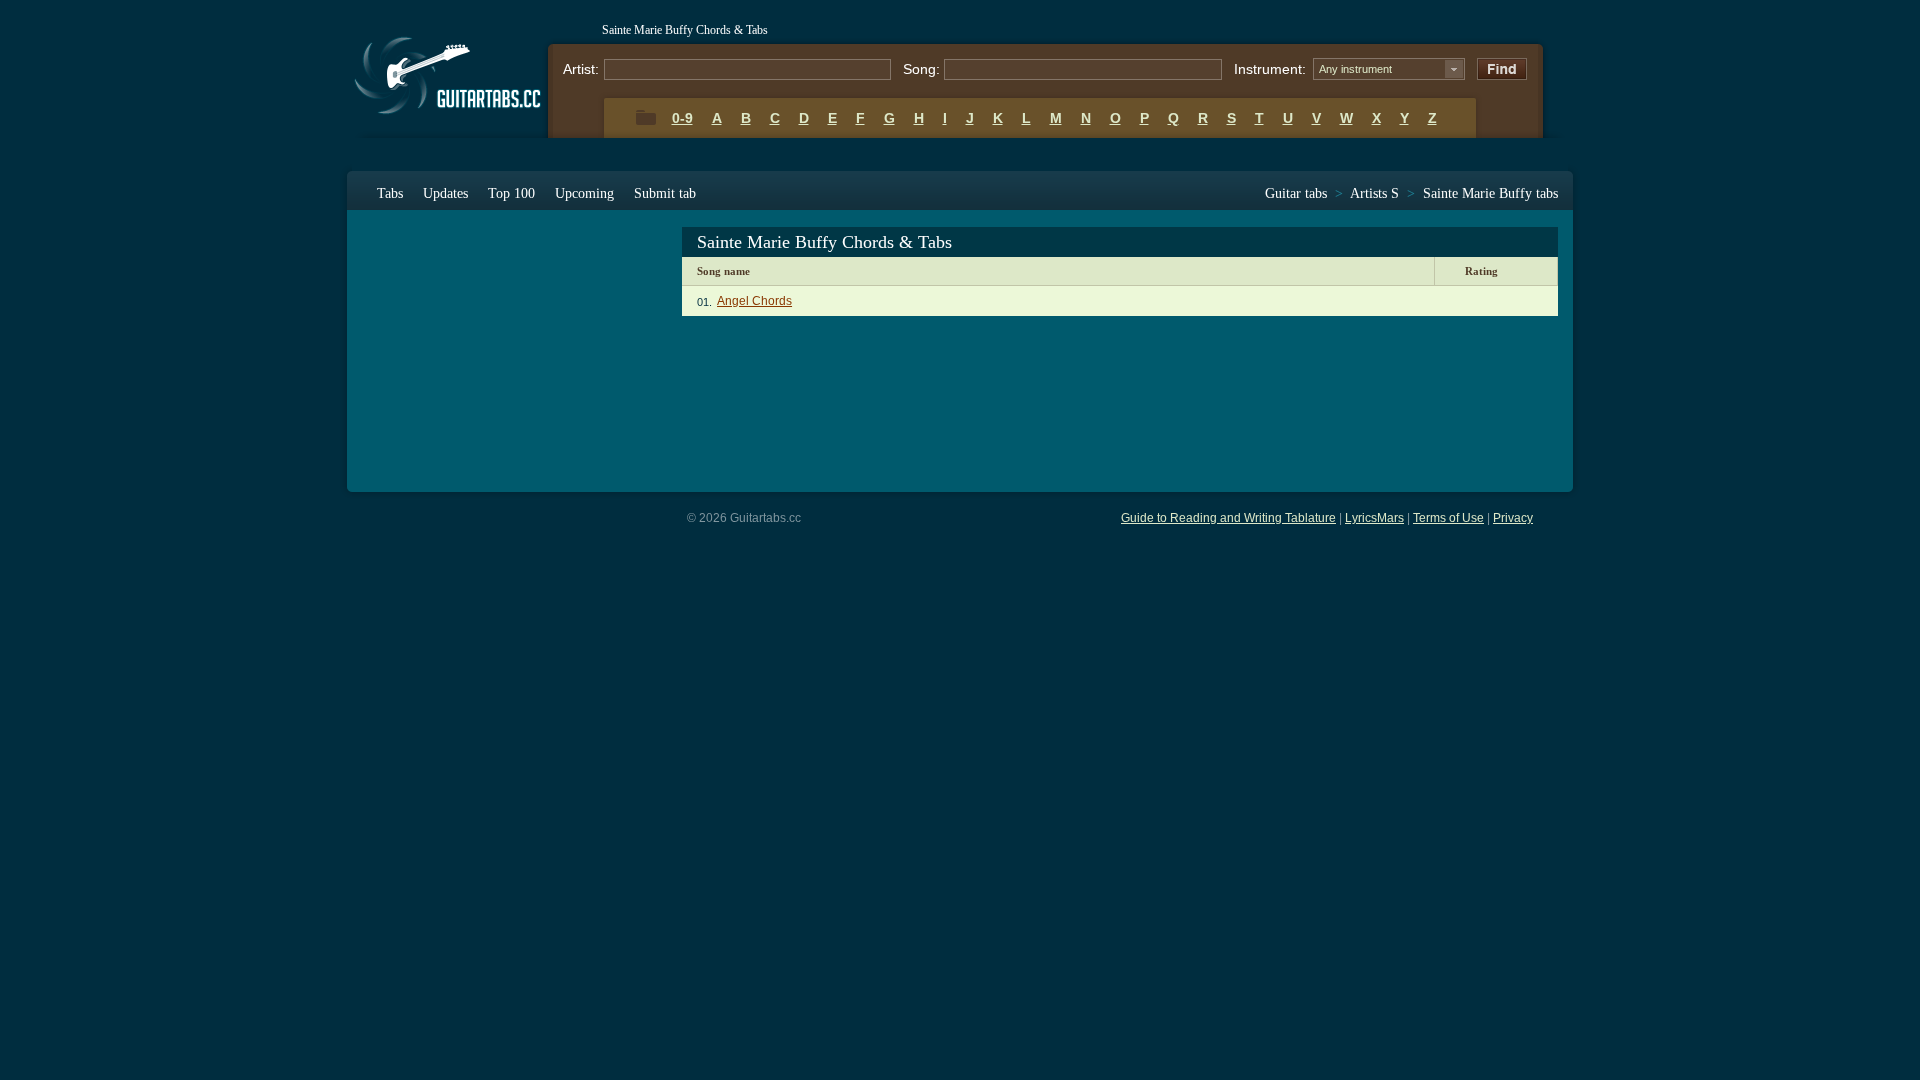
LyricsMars (1374, 518)
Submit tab (665, 193)
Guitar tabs (1296, 193)
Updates (445, 193)
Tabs (390, 193)
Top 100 (511, 193)
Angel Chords (754, 301)
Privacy (1513, 518)
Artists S (1374, 193)
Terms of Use (1448, 518)
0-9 (682, 118)
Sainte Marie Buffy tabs (1490, 193)
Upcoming (584, 193)
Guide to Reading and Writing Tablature (1228, 518)
